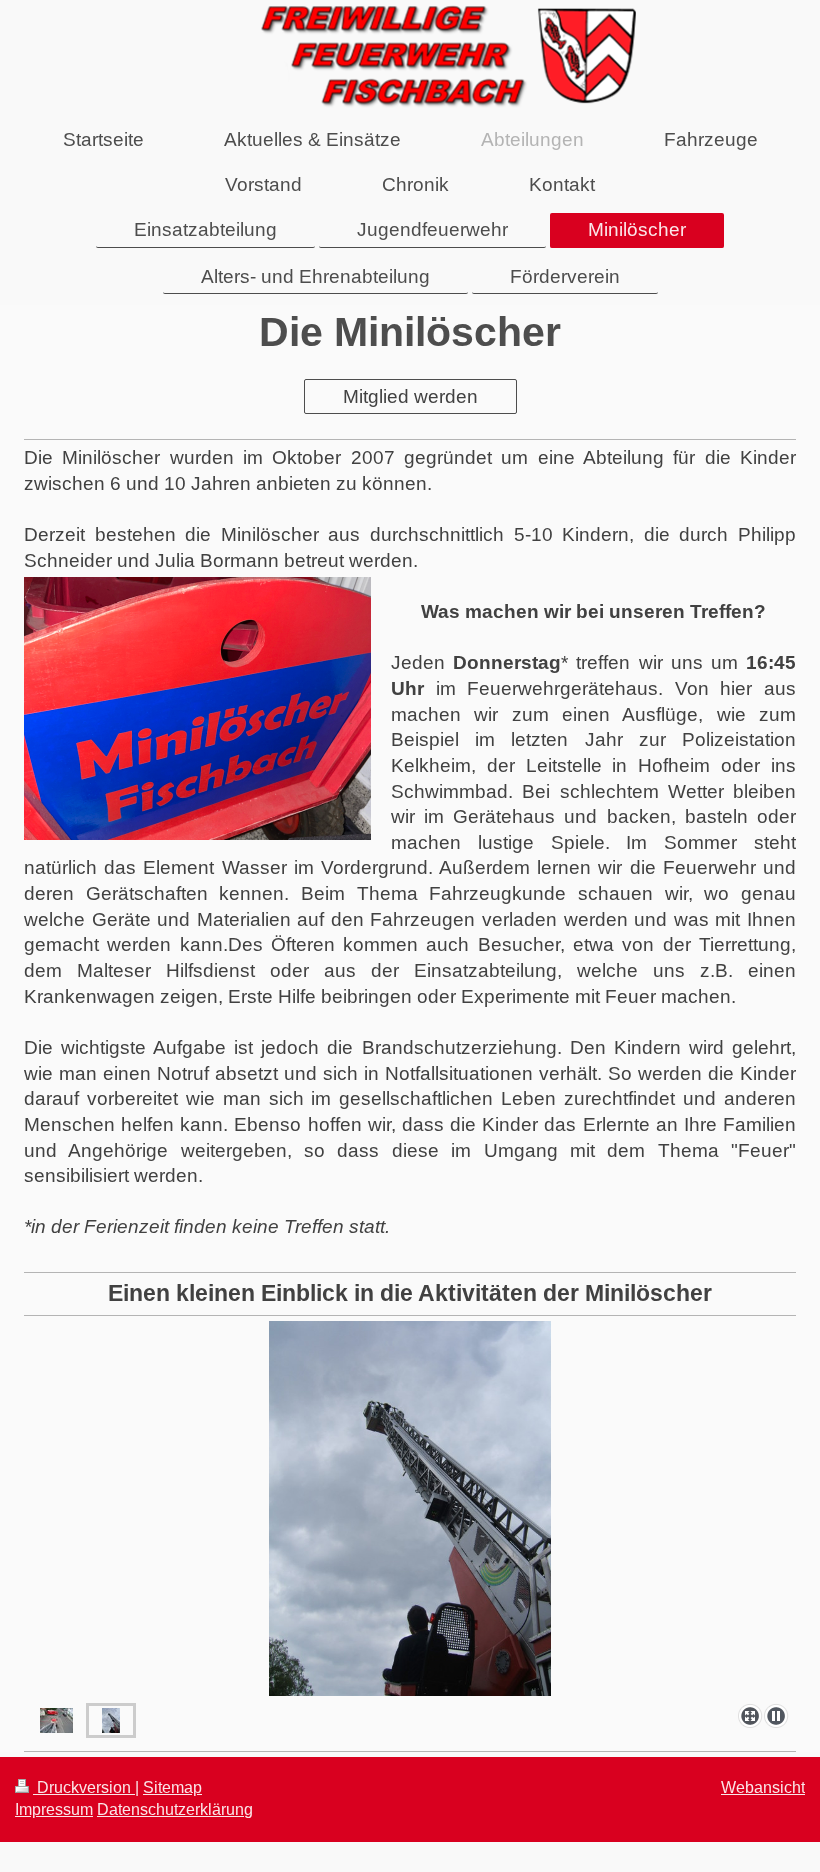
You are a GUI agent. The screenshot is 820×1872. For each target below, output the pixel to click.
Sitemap (172, 1787)
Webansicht (763, 1787)
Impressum (54, 1809)
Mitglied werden (410, 396)
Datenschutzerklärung (175, 1809)
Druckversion (84, 1787)
